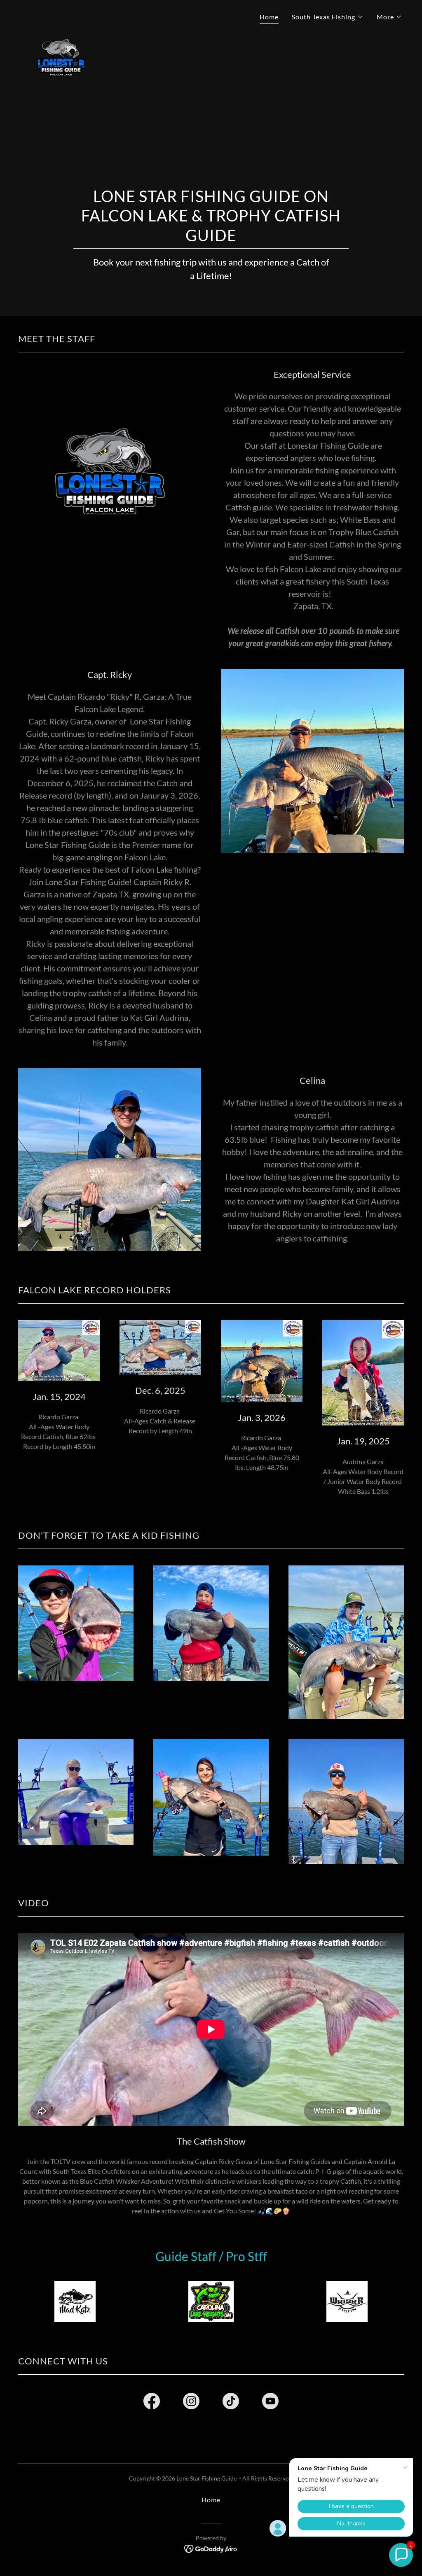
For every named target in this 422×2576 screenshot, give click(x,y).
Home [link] (269, 17)
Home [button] (211, 2500)
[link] (61, 14)
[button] (328, 17)
